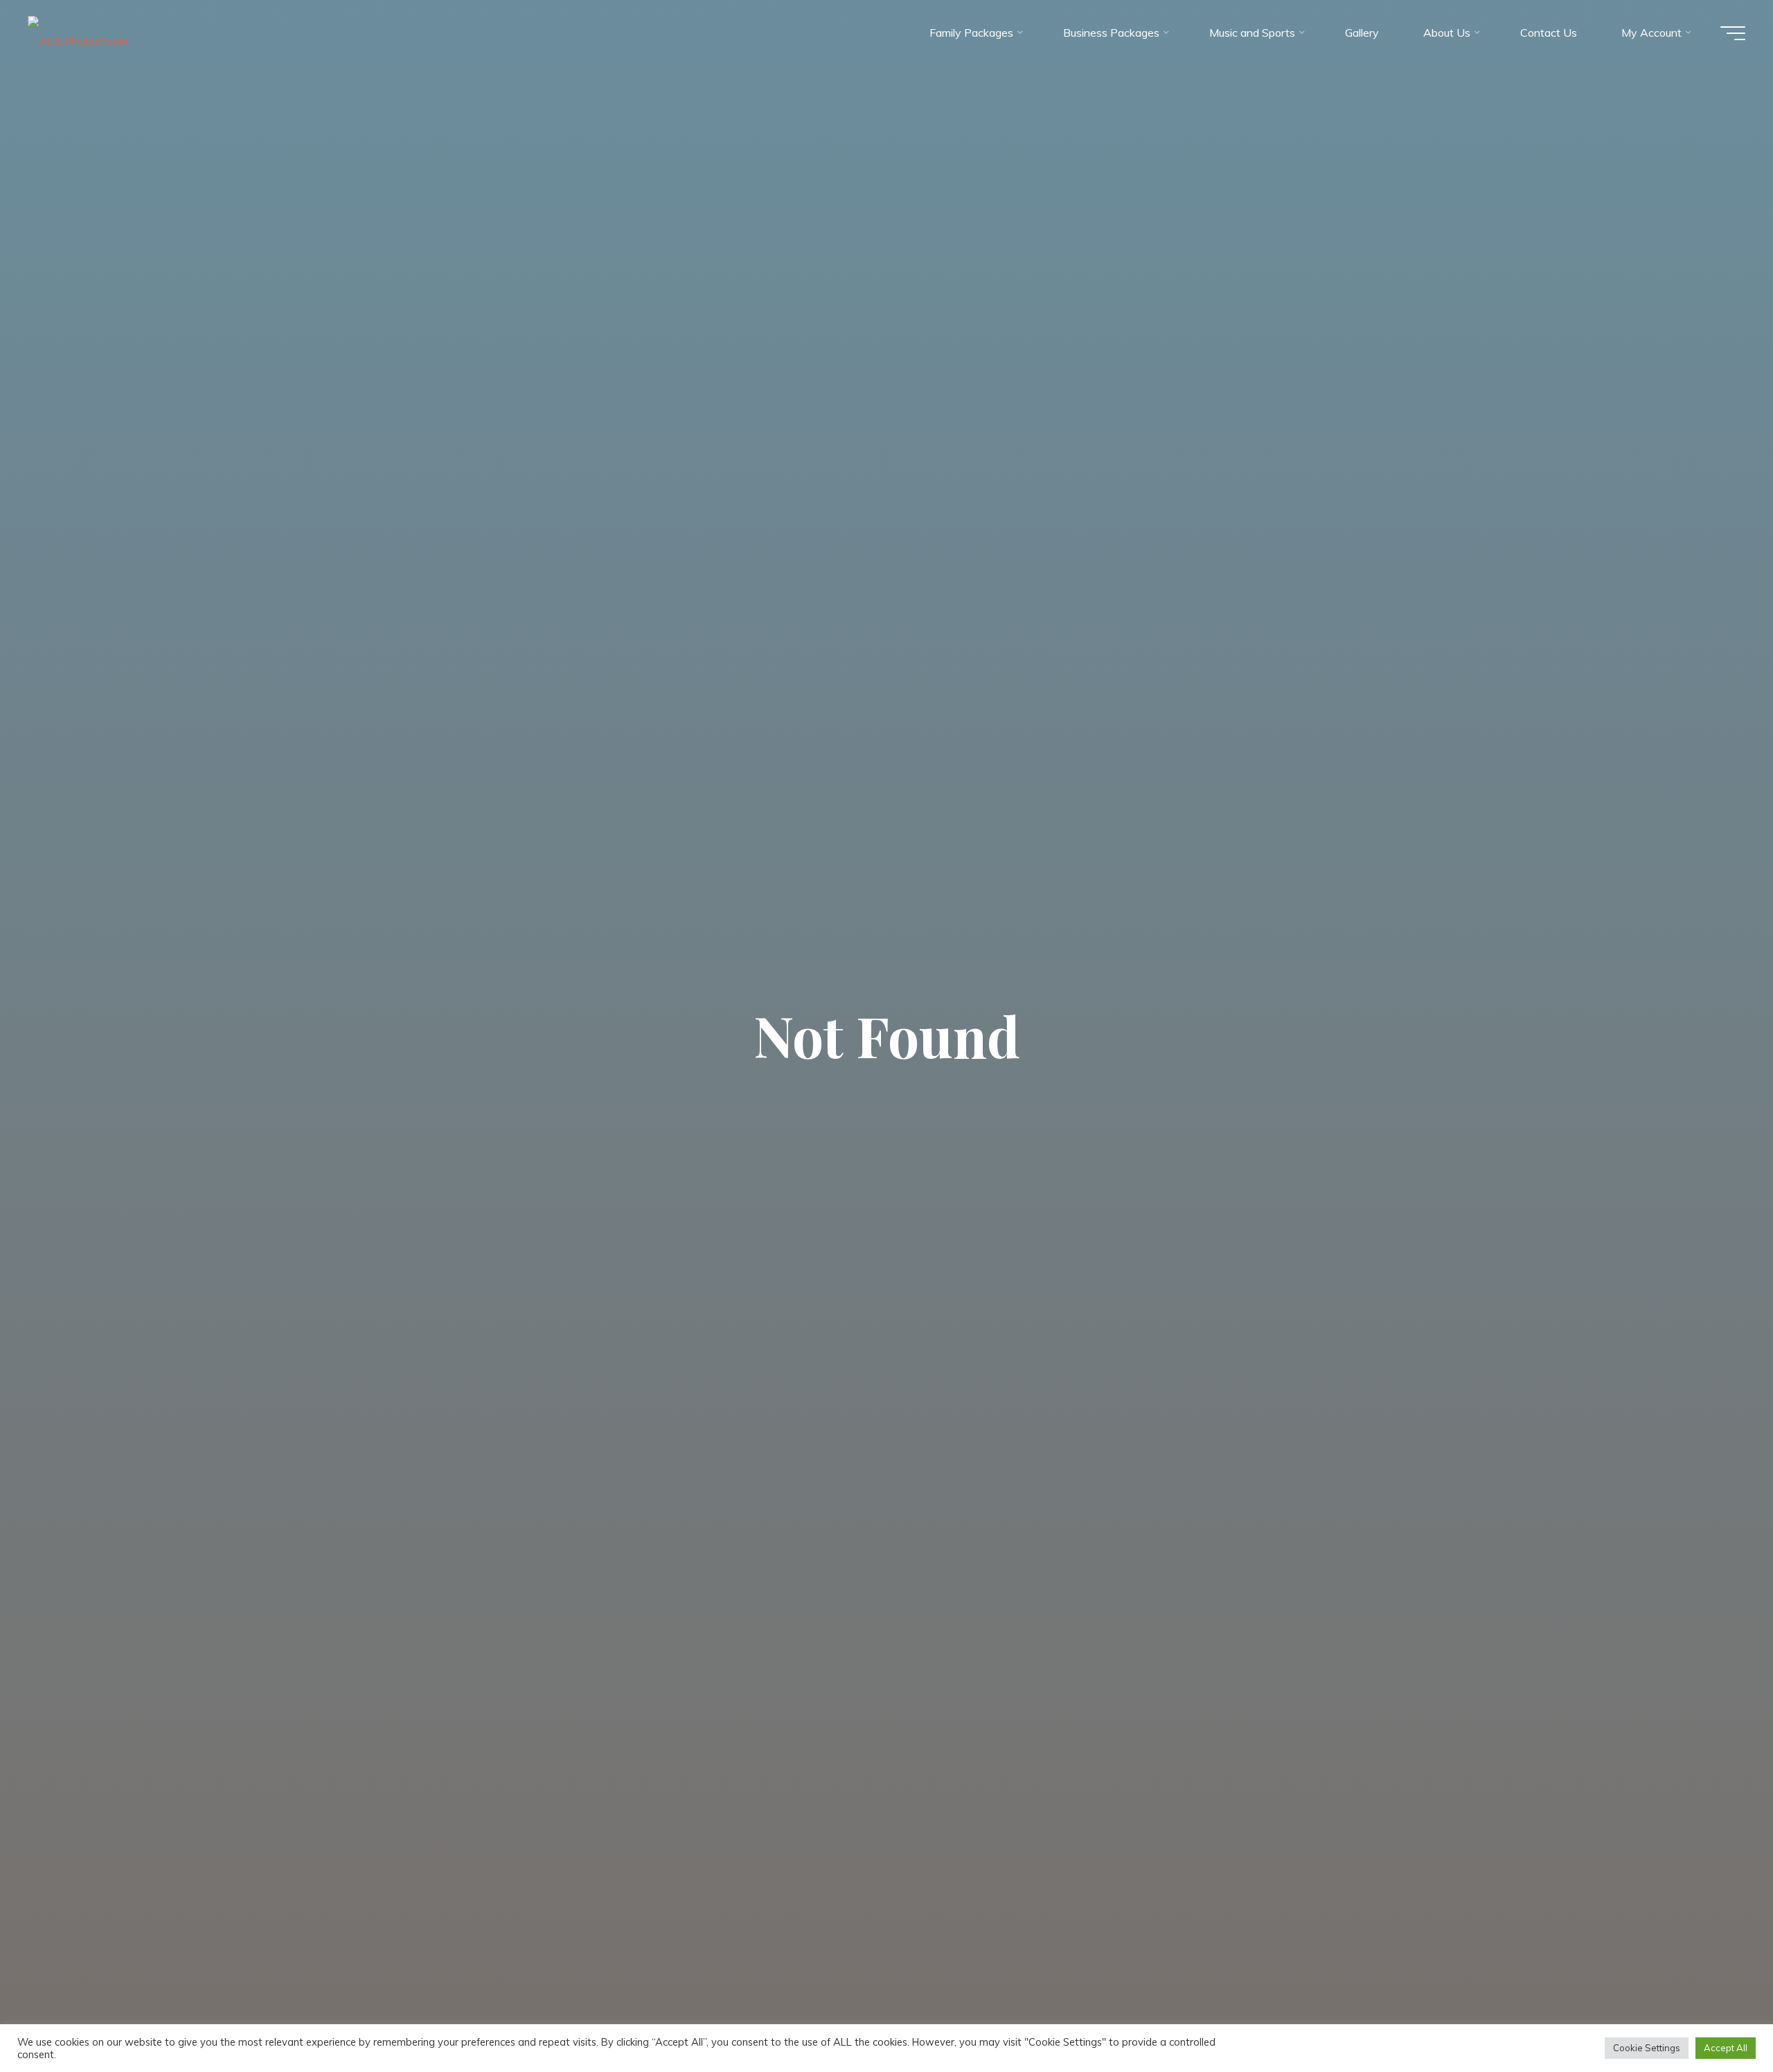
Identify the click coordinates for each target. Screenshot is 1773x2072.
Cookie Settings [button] (1647, 2048)
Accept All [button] (1726, 2048)
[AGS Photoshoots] (78, 33)
